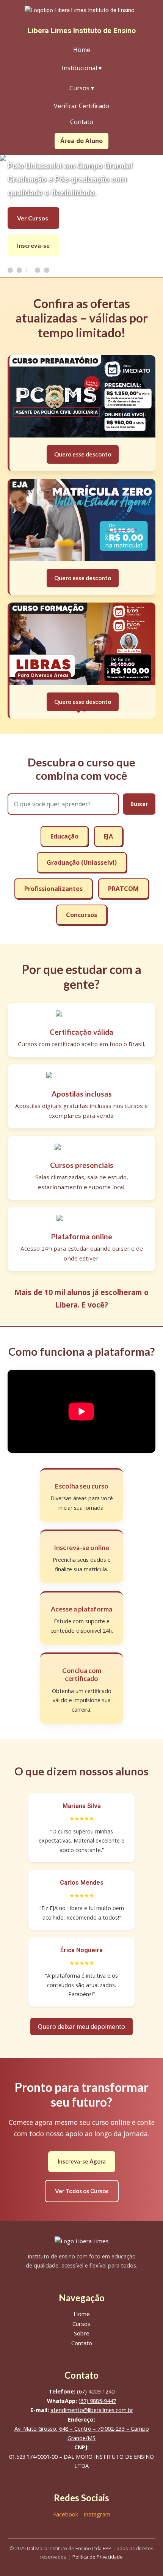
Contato (82, 122)
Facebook (66, 2514)
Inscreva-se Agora (82, 2161)
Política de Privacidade (98, 2557)
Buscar (139, 804)
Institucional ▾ (82, 68)
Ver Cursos (33, 218)
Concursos (81, 915)
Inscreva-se (33, 245)
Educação (64, 836)
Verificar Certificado (81, 106)
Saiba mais (82, 440)
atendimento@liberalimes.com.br (92, 2410)
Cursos (81, 2324)
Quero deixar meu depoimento (81, 2027)
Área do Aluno (81, 141)
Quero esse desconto (83, 660)
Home (82, 50)
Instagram (97, 2514)
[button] (78, 711)
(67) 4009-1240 (96, 2391)
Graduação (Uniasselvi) (82, 862)
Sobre (82, 2333)
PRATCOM (123, 889)
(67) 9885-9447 (97, 2401)
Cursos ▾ (82, 88)
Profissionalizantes (53, 889)
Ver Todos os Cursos (82, 2191)
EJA (108, 836)
